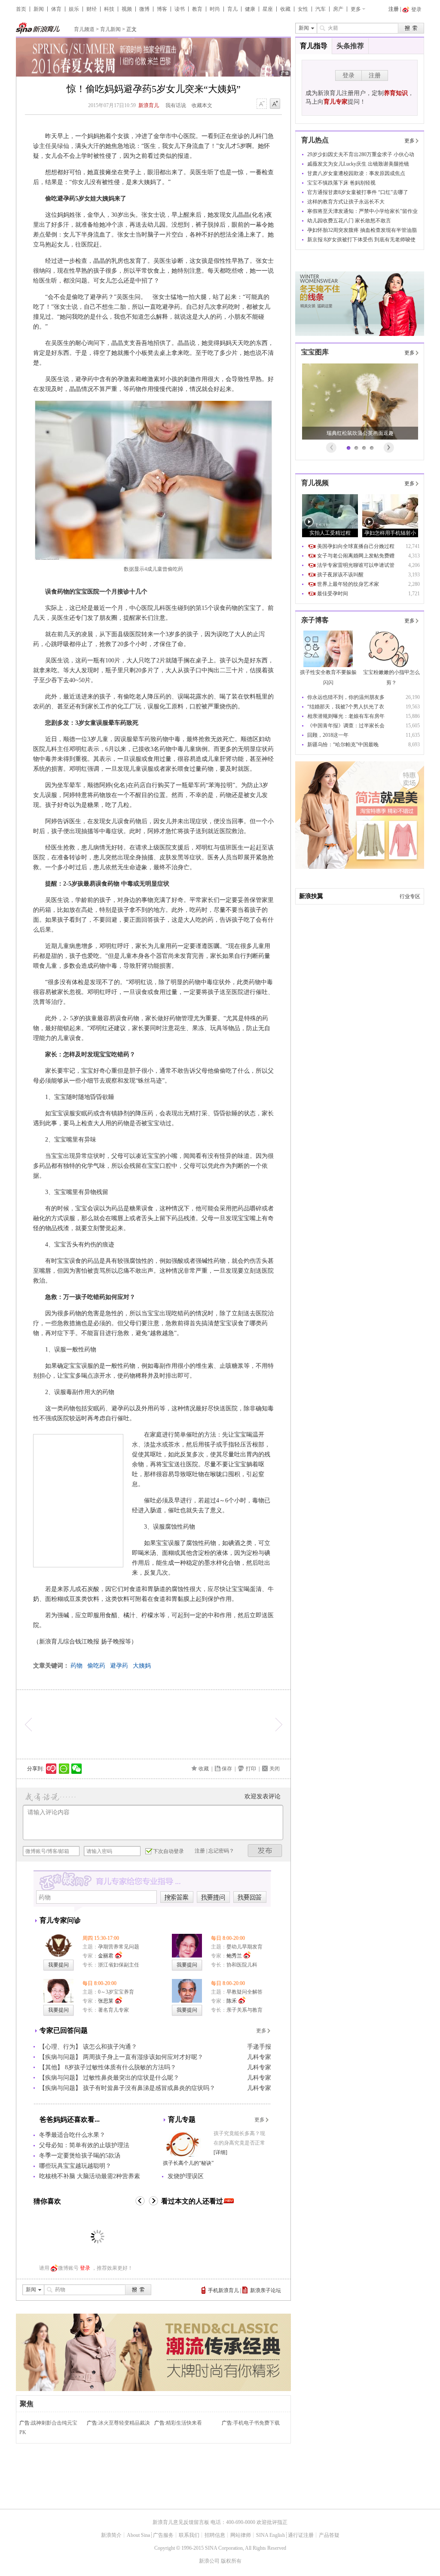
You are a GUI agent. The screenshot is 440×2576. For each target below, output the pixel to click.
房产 (338, 9)
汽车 (321, 9)
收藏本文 (202, 105)
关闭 (275, 1769)
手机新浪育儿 (223, 2290)
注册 (394, 9)
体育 (56, 9)
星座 (268, 9)
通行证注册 (301, 2535)
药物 (76, 1666)
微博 (144, 9)
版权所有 (231, 2561)
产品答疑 (329, 2535)
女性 (303, 9)
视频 (127, 9)
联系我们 (189, 2535)
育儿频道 (84, 29)
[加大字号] (275, 104)
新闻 (39, 9)
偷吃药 (96, 1666)
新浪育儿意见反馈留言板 (181, 2522)
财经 (92, 9)
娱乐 (74, 9)
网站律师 (241, 2535)
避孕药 (119, 1666)
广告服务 (163, 2535)
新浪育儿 (149, 105)
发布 (265, 1851)
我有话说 (176, 105)
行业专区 (410, 896)
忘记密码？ (221, 1851)
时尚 (215, 9)
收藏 (285, 9)
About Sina (138, 2535)
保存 (227, 1769)
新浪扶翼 (311, 896)
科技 (109, 9)
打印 (251, 1769)
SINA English (270, 2535)
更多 (356, 9)
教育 (197, 9)
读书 (180, 9)
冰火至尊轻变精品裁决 (124, 2423)
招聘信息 (215, 2535)
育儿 (232, 9)
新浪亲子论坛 (266, 2290)
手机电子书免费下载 (257, 2423)
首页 (21, 9)
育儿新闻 (110, 29)
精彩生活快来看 (184, 2423)
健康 (250, 9)
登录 (85, 2268)
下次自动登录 (168, 1851)
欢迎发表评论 (263, 1796)
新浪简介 (111, 2535)
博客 (162, 9)
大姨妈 (142, 1666)
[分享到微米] (51, 1769)
